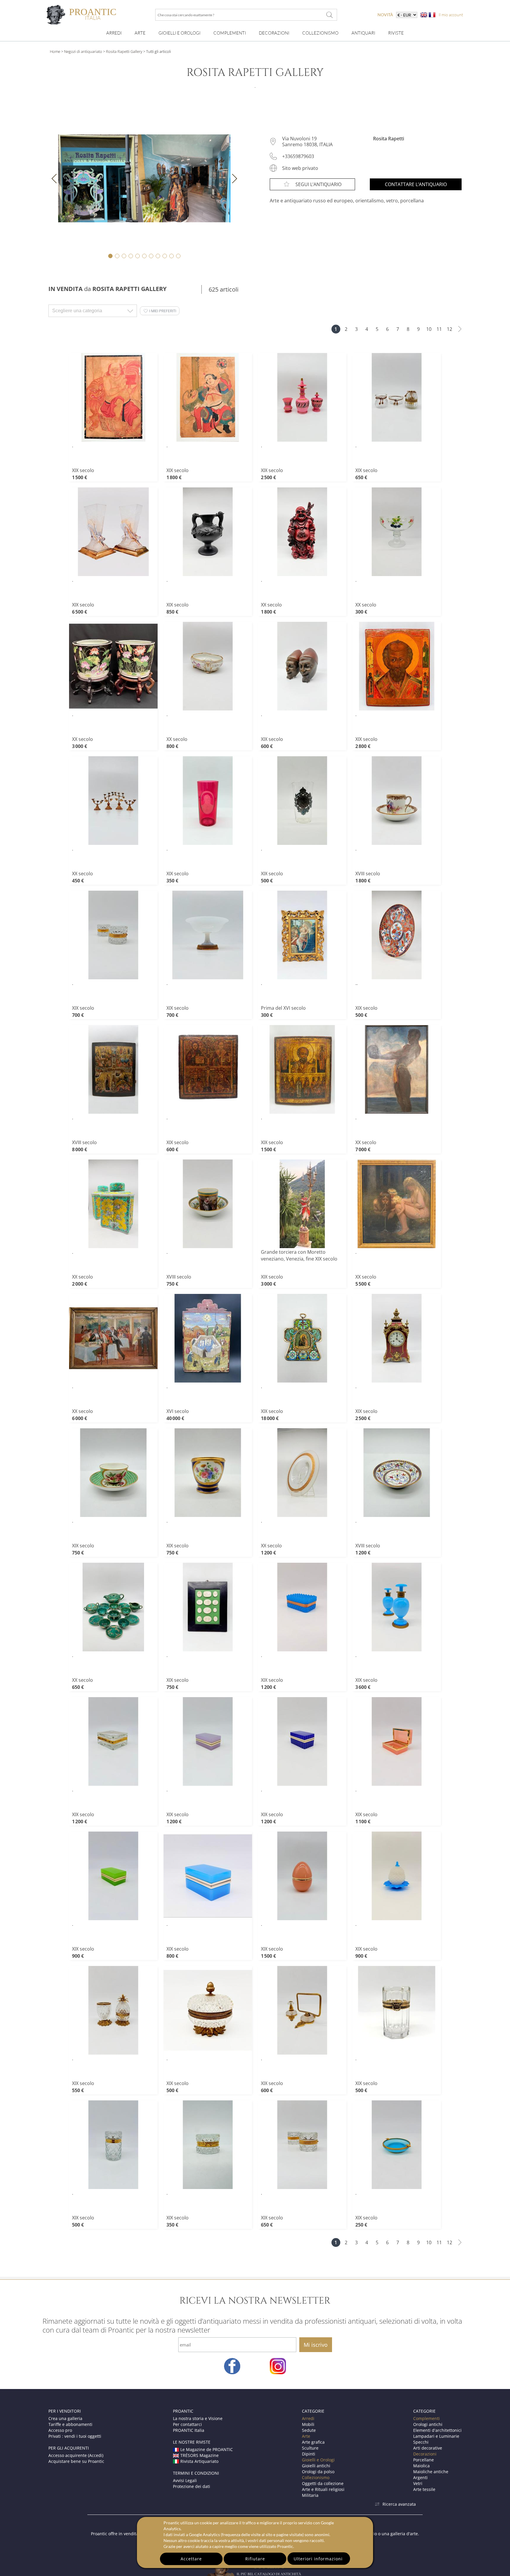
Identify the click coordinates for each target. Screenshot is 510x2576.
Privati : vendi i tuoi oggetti (75, 2436)
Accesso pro (60, 2430)
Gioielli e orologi (179, 33)
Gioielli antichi (316, 2466)
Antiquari (363, 33)
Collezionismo (320, 33)
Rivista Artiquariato (199, 2461)
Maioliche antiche (431, 2472)
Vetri (418, 2483)
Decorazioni (274, 33)
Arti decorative (428, 2448)
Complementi (230, 33)
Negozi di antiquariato (83, 51)
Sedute (309, 2430)
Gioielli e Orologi (318, 2460)
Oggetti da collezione (323, 2483)
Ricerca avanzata (399, 2504)
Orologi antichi (428, 2424)
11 (439, 329)
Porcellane (424, 2460)
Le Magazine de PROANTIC (207, 2449)
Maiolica (421, 2466)
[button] (160, 311)
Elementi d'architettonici (437, 2430)
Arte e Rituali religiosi (323, 2489)
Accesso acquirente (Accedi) (76, 2455)
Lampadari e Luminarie (436, 2436)
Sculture (310, 2448)
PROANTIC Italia (189, 2430)
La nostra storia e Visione (198, 2418)
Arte (140, 33)
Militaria (310, 2495)
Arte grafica (313, 2442)
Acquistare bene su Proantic (76, 2461)
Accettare (191, 2559)
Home (55, 51)
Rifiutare (255, 2559)
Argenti (420, 2477)
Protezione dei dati (192, 2486)
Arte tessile (424, 2489)
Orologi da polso (318, 2472)
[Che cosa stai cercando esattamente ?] (330, 15)
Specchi (421, 2442)
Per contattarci (187, 2424)
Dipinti (309, 2454)
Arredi (114, 33)
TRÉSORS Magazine (200, 2455)
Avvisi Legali (185, 2480)
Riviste (396, 33)
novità (385, 15)
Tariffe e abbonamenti (70, 2424)
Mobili (308, 2424)
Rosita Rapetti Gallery (124, 51)
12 (449, 329)
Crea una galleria (65, 2418)
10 (429, 329)
